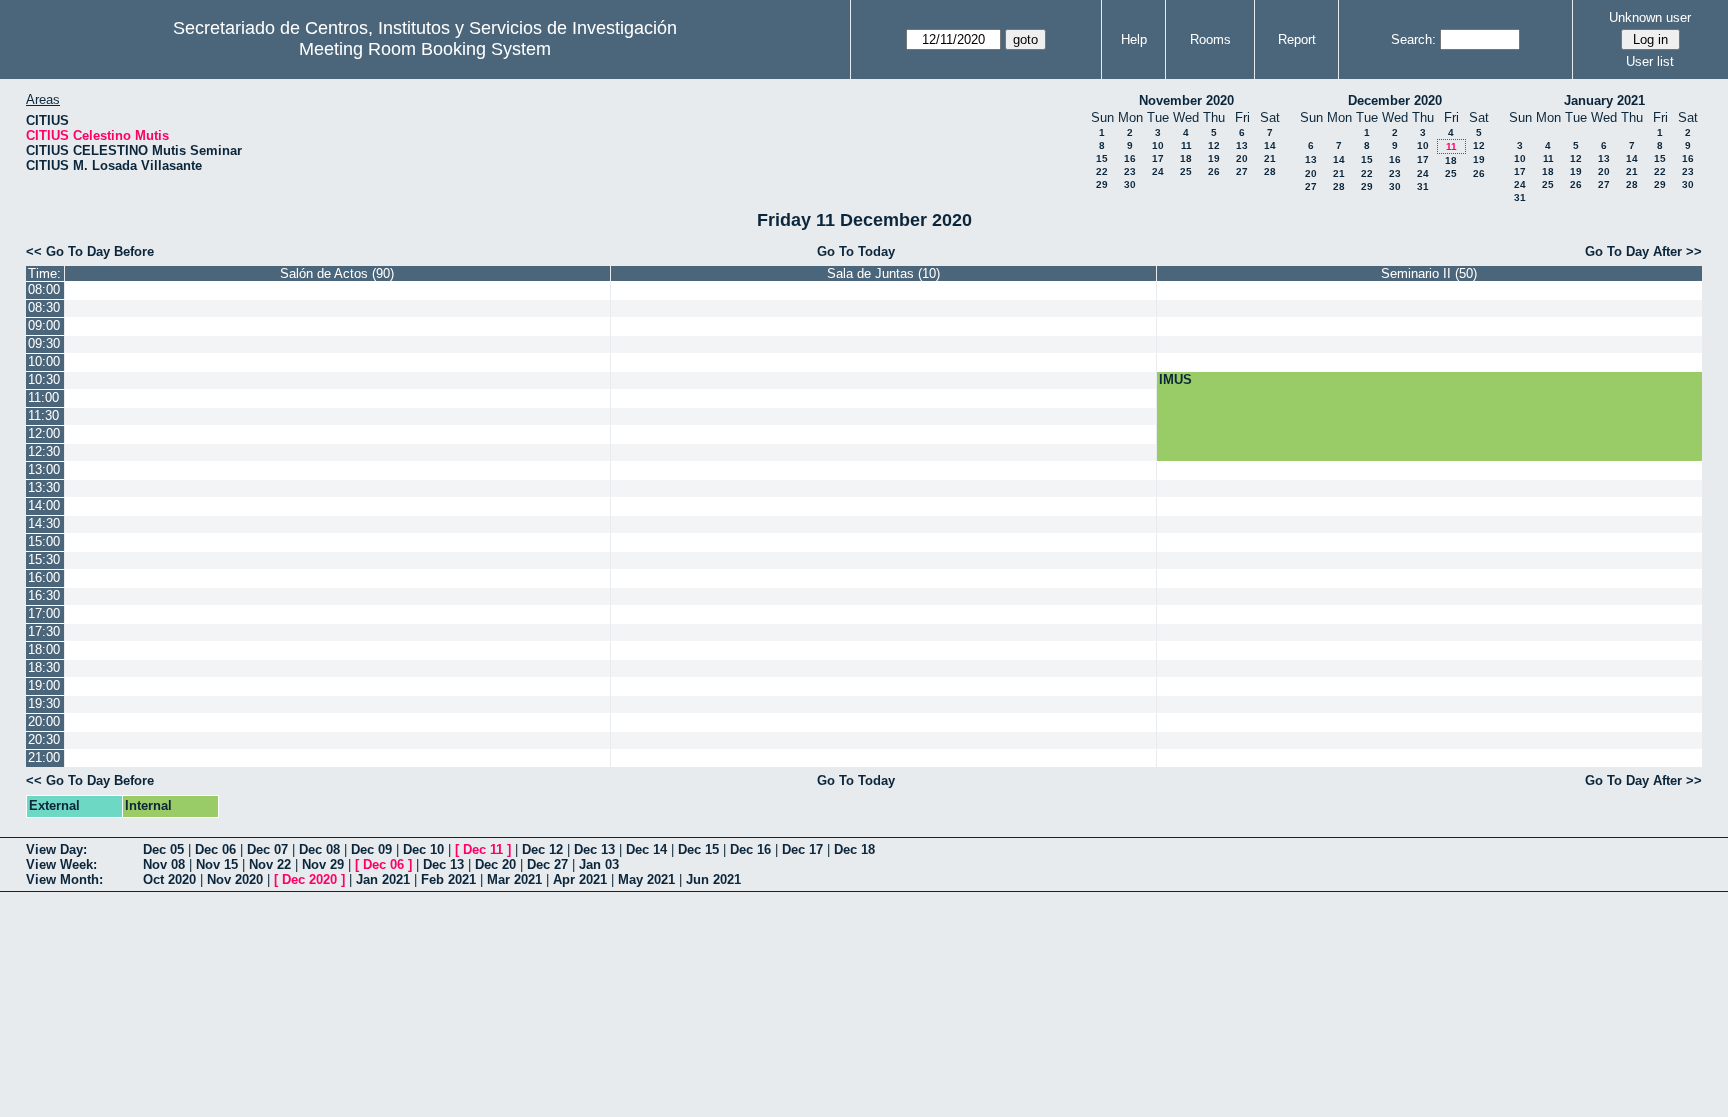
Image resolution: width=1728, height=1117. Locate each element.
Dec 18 (854, 849)
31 (1423, 186)
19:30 (44, 703)
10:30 (44, 379)
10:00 (44, 361)
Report (1297, 39)
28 (1270, 171)
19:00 (44, 685)
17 (1158, 158)
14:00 (44, 505)
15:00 (44, 541)
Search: (1413, 39)
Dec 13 (594, 849)
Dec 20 (495, 864)
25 (1186, 171)
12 (1214, 145)
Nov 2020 (235, 879)
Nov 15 (217, 864)
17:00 (44, 613)
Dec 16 (750, 849)
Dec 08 (319, 849)
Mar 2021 (514, 879)
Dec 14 (646, 849)
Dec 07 (267, 849)
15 (1102, 158)
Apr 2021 (580, 879)
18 (1186, 158)
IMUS (1175, 379)
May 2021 (646, 879)
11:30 (43, 415)
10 (1158, 145)
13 (1242, 145)
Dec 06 (215, 849)
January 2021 (1604, 100)
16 (1130, 158)
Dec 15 (698, 849)
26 (1214, 171)
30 (1130, 184)
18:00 (44, 649)
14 (1270, 145)
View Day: (56, 849)
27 (1242, 171)
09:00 (44, 325)
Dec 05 (163, 849)
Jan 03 (599, 864)
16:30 (44, 595)
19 (1214, 158)
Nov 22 (270, 864)
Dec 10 (423, 849)
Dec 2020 (309, 879)
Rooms (1210, 39)
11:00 (43, 397)
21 (1270, 158)
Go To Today (856, 251)
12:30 (44, 451)
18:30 (44, 667)
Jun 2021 (713, 879)
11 (1186, 145)
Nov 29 (323, 864)
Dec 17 (802, 849)
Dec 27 (547, 864)
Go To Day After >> (1643, 251)
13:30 (44, 487)
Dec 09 (371, 849)
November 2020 (1186, 100)
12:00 (44, 433)
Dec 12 (542, 849)
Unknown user (1650, 17)
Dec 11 (483, 849)
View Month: (64, 879)
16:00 (44, 577)
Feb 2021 (448, 879)
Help (1134, 39)
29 (1102, 184)
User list (1650, 61)
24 (1158, 171)
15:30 (44, 559)
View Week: (61, 864)
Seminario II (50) (1429, 273)
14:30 (44, 523)
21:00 (44, 757)
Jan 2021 (383, 879)
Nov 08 (164, 864)
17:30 (44, 631)
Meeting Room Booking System (425, 49)
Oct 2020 (169, 879)
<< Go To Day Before (90, 251)
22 (1102, 171)
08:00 (44, 289)
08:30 (44, 307)
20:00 (44, 721)
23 (1130, 171)
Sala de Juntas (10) (883, 273)
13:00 (44, 469)
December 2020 (1395, 100)
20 (1242, 158)
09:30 (44, 343)
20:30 (44, 739)
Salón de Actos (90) (337, 273)
